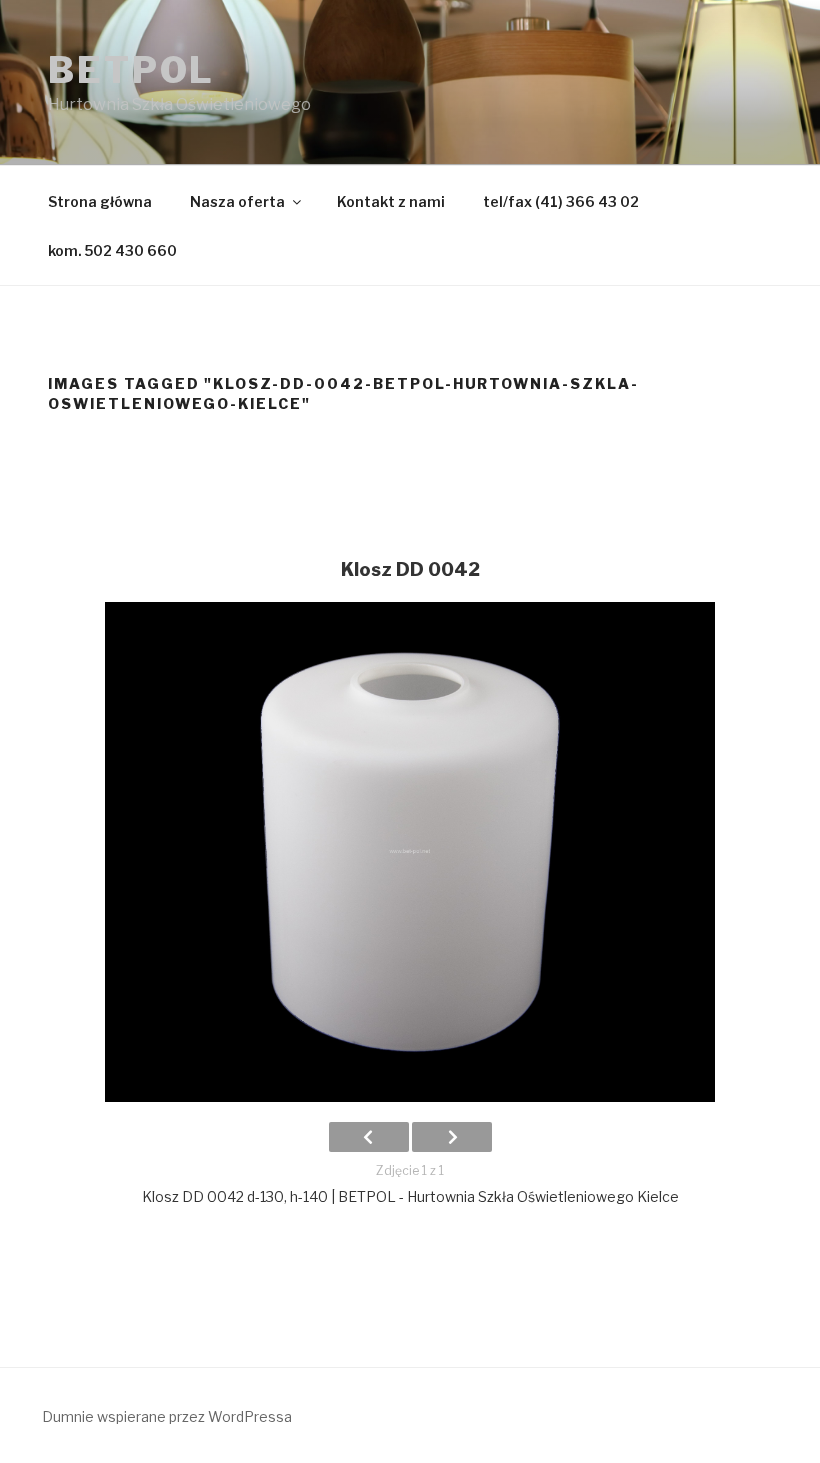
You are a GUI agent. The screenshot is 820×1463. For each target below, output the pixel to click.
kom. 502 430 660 (112, 250)
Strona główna (100, 201)
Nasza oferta (237, 201)
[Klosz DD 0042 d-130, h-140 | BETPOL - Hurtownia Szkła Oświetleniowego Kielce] (410, 852)
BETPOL (131, 70)
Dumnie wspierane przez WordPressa (167, 1416)
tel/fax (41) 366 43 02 (561, 201)
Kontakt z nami (391, 201)
